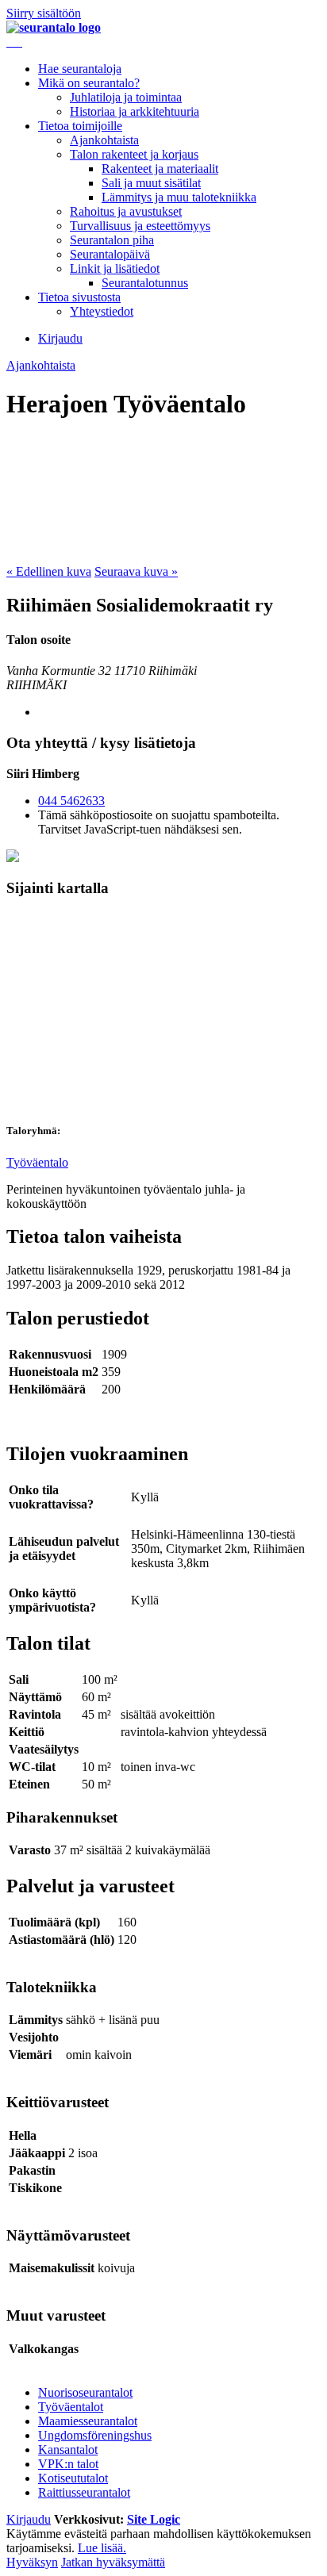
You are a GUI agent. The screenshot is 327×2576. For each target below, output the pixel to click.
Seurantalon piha (112, 240)
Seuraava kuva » (136, 571)
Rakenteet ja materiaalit (160, 169)
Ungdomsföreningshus (95, 2435)
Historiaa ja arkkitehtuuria (135, 111)
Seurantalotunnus (145, 283)
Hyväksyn (32, 2562)
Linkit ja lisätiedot (115, 268)
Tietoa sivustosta (79, 297)
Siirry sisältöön (44, 13)
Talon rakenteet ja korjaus (134, 154)
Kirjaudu (60, 338)
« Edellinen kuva (49, 571)
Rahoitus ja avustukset (126, 211)
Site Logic (154, 2519)
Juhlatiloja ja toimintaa (126, 97)
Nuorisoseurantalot (85, 2392)
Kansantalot (68, 2449)
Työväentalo (37, 1162)
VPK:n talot (68, 2464)
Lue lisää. (102, 2548)
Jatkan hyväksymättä (113, 2562)
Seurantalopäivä (110, 254)
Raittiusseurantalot (84, 2492)
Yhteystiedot (102, 311)
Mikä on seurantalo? (89, 83)
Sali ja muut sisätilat (151, 183)
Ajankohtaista (104, 140)
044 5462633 (71, 801)
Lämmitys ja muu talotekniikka (179, 197)
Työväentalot (71, 2407)
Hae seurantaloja (80, 69)
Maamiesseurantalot (88, 2421)
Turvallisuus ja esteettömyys (140, 226)
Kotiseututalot (73, 2478)
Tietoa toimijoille (80, 126)
